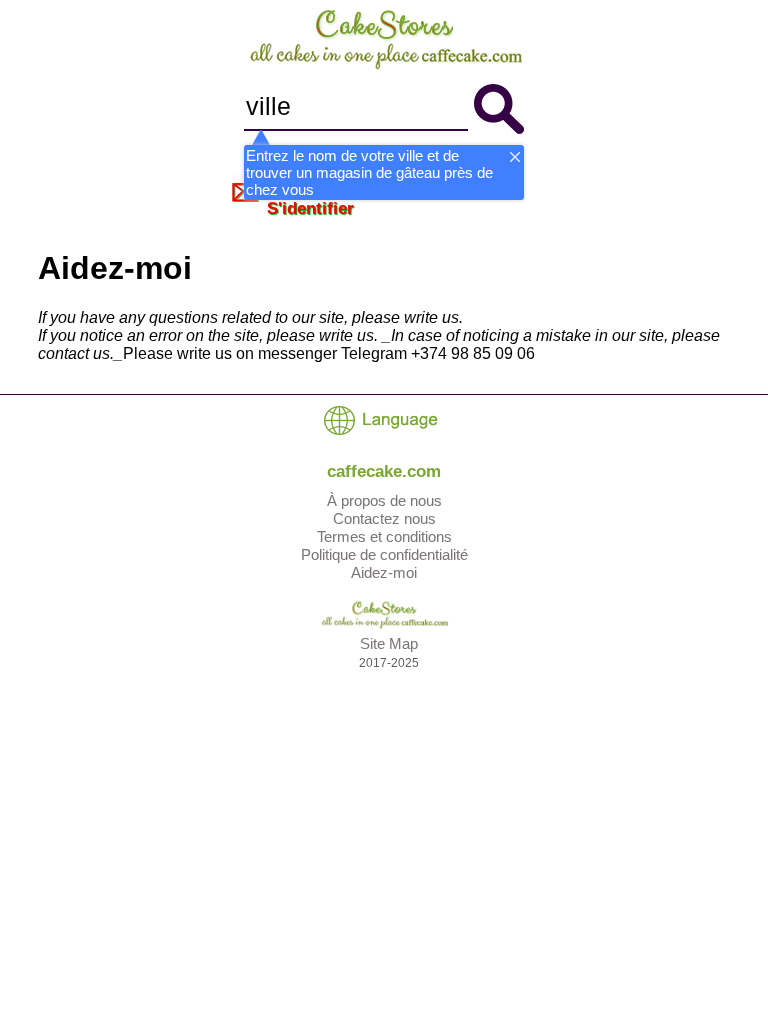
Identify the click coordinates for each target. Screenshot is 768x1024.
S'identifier (310, 208)
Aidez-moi (384, 572)
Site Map (389, 643)
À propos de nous (384, 500)
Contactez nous (384, 518)
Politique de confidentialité (384, 554)
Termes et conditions (384, 536)
